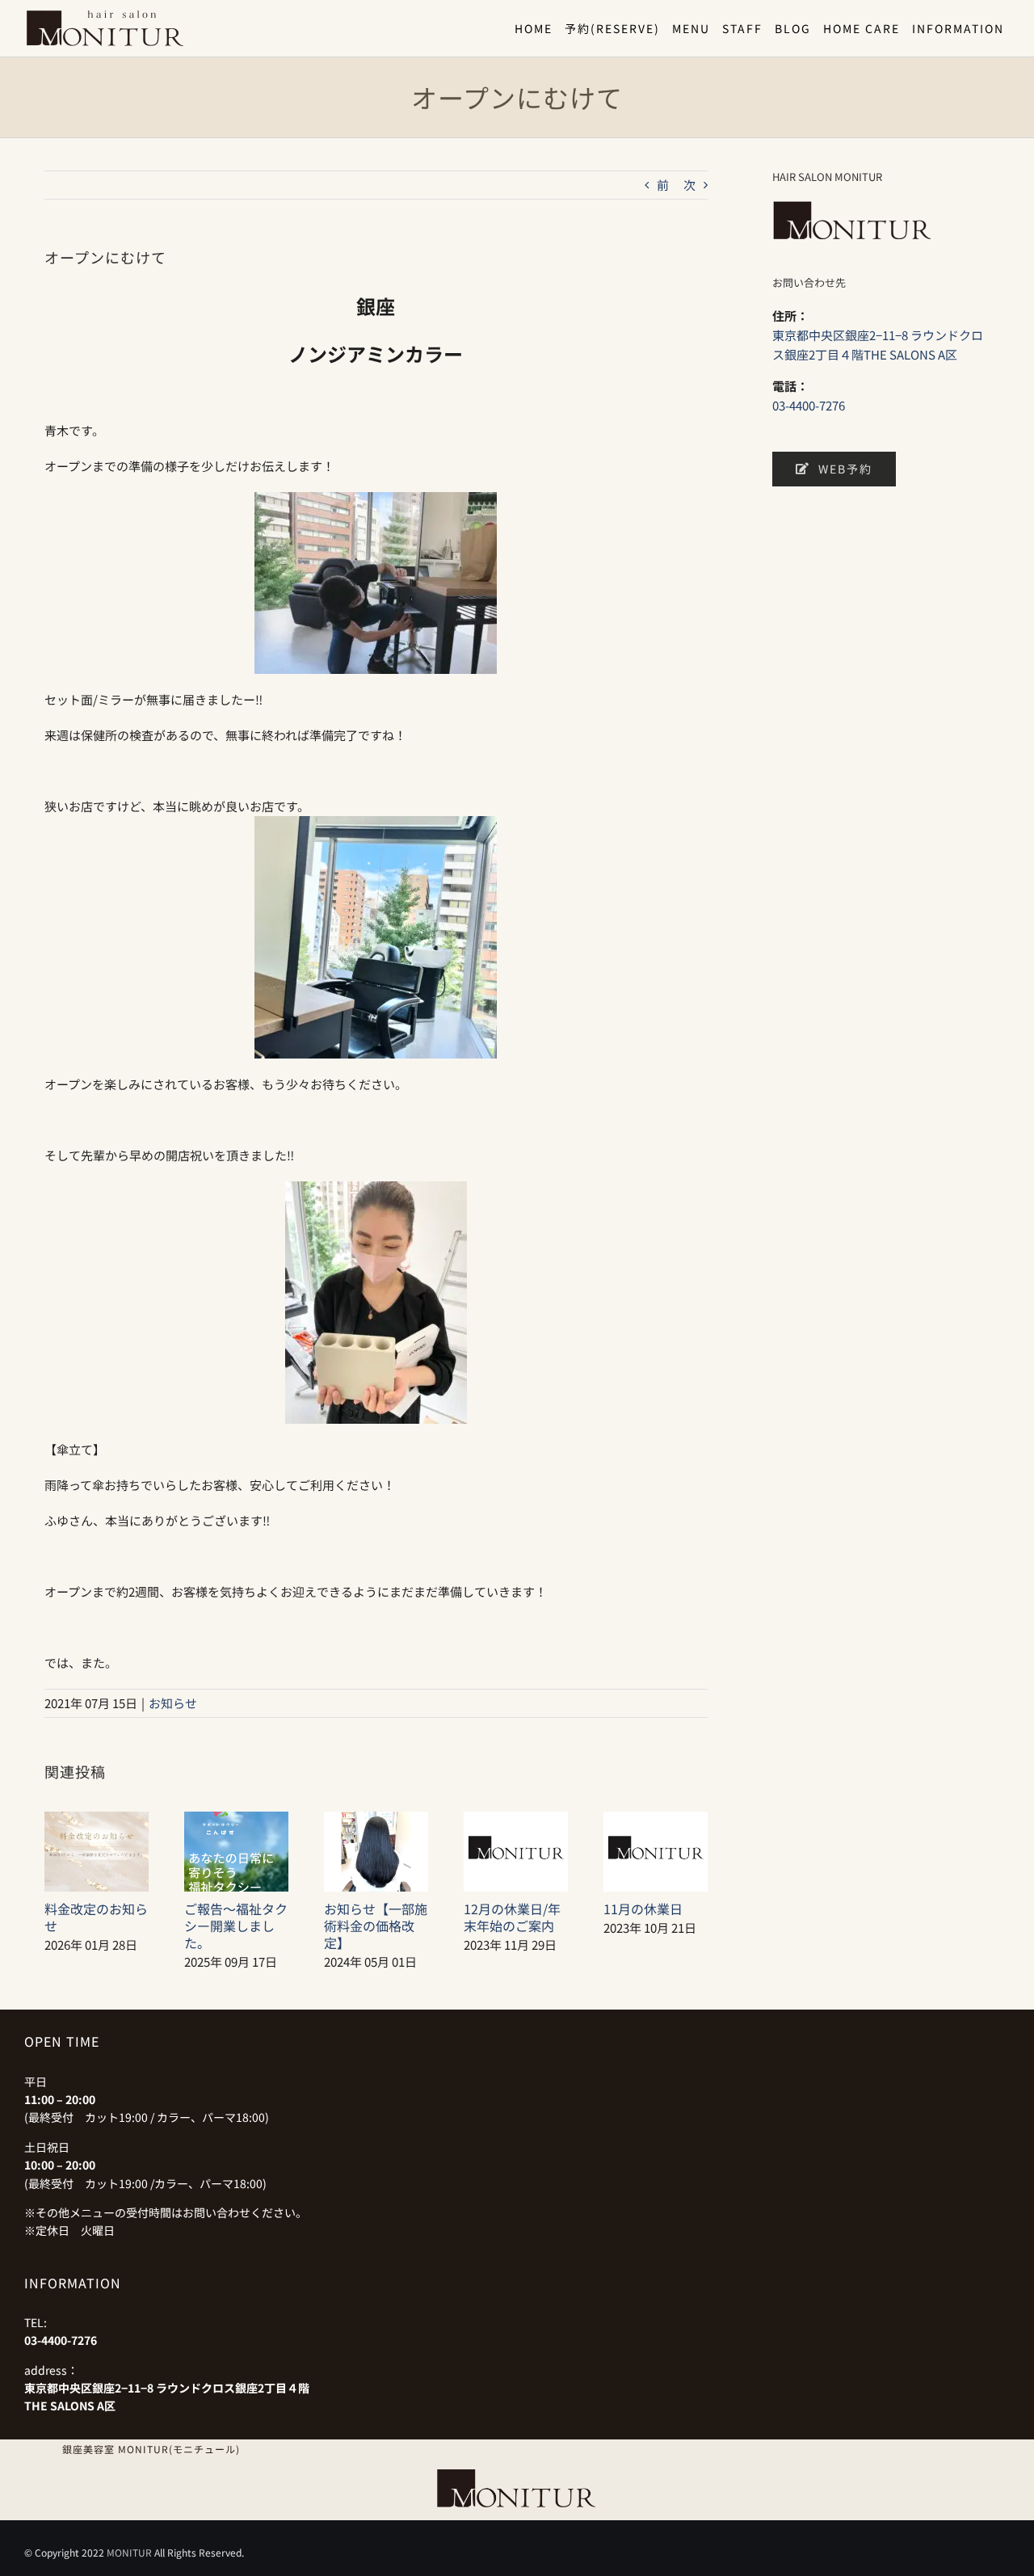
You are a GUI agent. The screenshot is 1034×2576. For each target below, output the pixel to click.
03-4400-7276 (809, 405)
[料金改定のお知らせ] (97, 1820)
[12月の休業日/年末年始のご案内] (516, 1820)
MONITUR (129, 2552)
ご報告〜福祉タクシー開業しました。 (236, 1926)
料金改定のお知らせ (96, 1917)
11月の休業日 (643, 1909)
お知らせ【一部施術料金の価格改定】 (376, 1926)
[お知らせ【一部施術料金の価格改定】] (376, 1820)
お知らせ (173, 1703)
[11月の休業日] (656, 1820)
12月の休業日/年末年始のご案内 (512, 1917)
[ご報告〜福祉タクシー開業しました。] (236, 1820)
